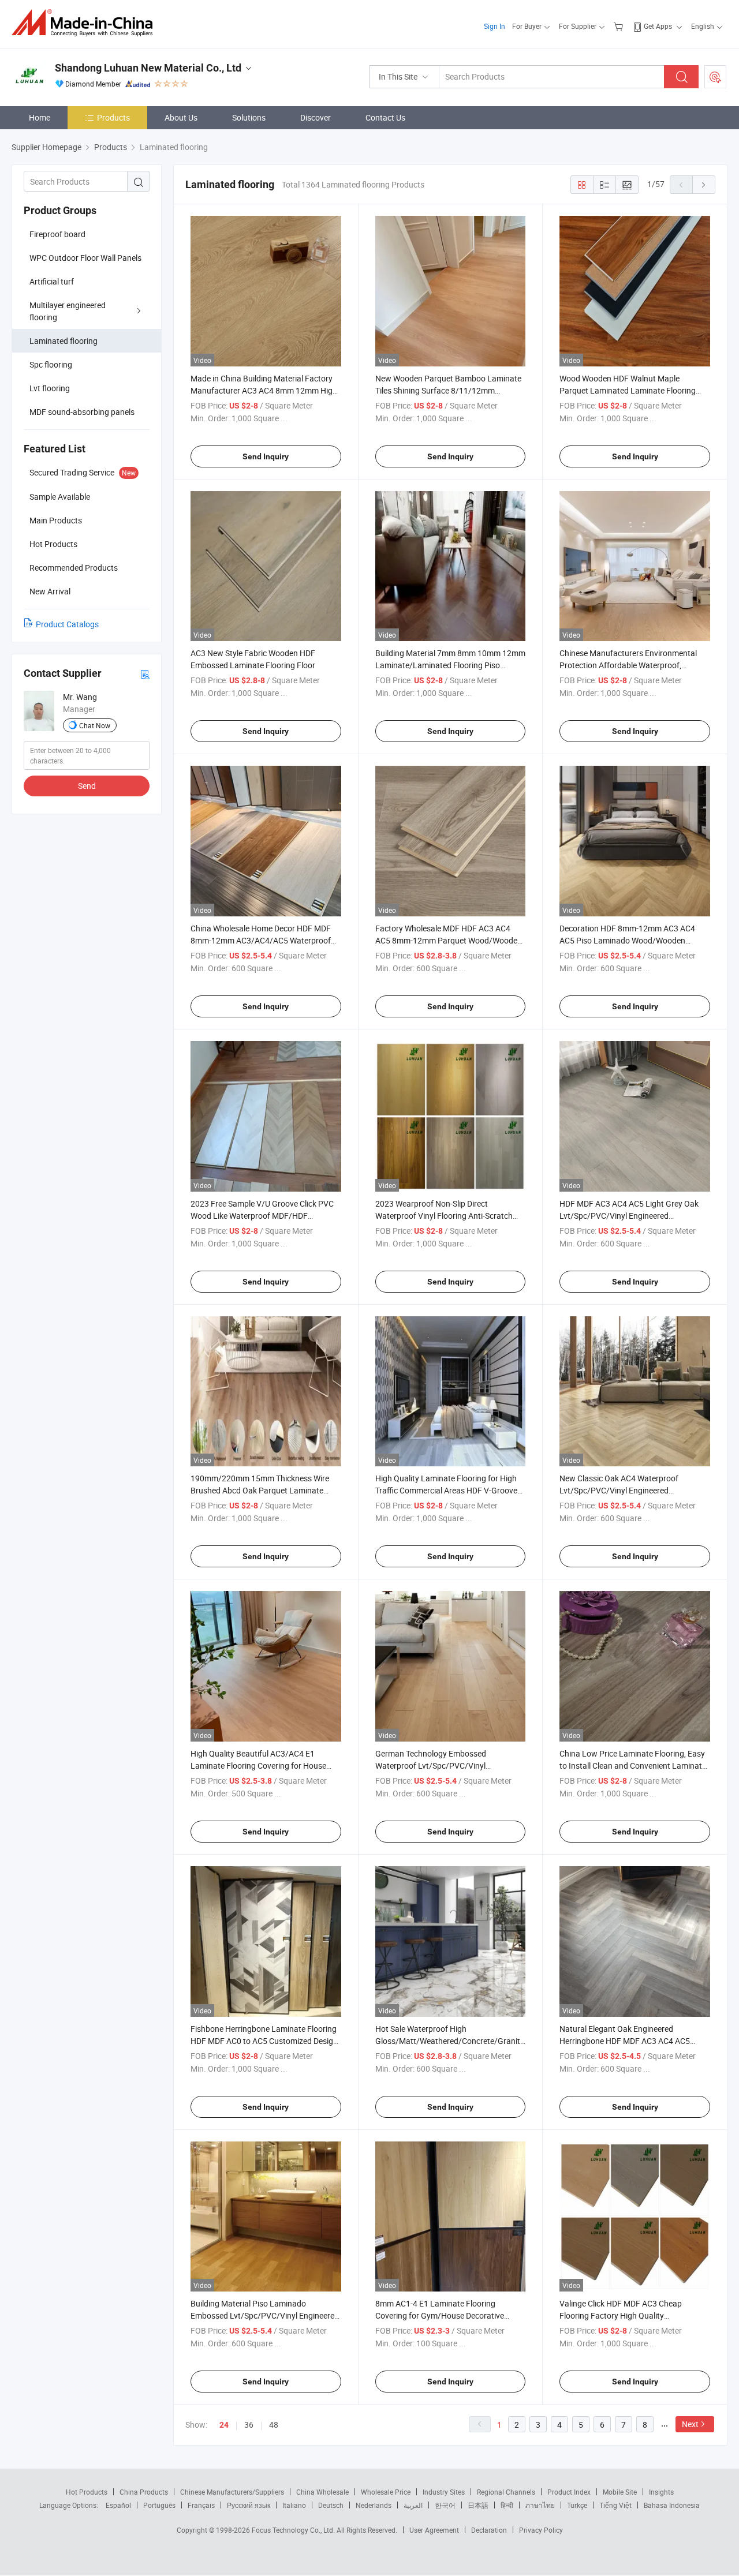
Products (113, 117)
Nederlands (374, 2505)
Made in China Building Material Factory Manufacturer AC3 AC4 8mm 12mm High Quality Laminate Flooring (264, 390)
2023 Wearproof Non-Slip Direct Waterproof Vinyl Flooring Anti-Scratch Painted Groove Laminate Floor (444, 1216)
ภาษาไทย (540, 2505)
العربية (413, 2505)
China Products (144, 2492)
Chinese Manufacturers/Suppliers (232, 2492)
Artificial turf (52, 281)
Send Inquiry (266, 456)
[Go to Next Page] (704, 185)
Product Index (569, 2492)
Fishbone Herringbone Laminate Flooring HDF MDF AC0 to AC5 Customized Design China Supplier (264, 2041)
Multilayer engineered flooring (68, 311)
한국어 (445, 2505)
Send (87, 786)
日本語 (478, 2505)
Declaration (489, 2530)
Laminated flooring (64, 341)
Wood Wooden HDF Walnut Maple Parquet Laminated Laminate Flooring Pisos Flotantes (628, 390)
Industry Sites (444, 2492)
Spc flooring (51, 364)
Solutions (249, 117)
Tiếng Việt (615, 2505)
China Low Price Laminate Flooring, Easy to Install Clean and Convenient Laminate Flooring (633, 1766)
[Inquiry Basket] (620, 26)
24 (224, 2425)
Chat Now (95, 725)
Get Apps (658, 26)
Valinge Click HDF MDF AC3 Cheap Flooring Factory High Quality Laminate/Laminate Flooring (621, 2315)
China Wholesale (322, 2492)
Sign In (494, 26)
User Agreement (434, 2530)
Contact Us (385, 117)
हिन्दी (507, 2505)
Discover (316, 117)
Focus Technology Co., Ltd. (294, 2530)
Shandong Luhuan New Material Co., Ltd (148, 68)
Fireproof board (57, 234)
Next (690, 2424)
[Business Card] (145, 674)
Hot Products (87, 2492)
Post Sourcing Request (715, 77)
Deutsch (331, 2505)
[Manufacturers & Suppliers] (86, 23)
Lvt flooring (50, 388)
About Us (181, 117)
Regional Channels (506, 2492)
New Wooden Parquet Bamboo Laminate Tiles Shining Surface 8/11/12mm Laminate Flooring (448, 390)
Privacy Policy (541, 2530)
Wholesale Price (386, 2492)
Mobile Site (620, 2492)
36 (249, 2425)
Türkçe (577, 2505)
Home (40, 117)
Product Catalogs (67, 624)
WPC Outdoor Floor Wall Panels (85, 258)
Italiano (294, 2505)
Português (159, 2505)
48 (274, 2425)
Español (118, 2505)
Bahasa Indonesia (672, 2505)
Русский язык (249, 2505)
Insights (661, 2492)
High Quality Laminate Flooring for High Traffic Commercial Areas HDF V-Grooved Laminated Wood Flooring (449, 1490)
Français (201, 2505)
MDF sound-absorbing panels (82, 412)
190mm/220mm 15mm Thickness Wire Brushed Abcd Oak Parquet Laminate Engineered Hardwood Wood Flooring (260, 1490)
